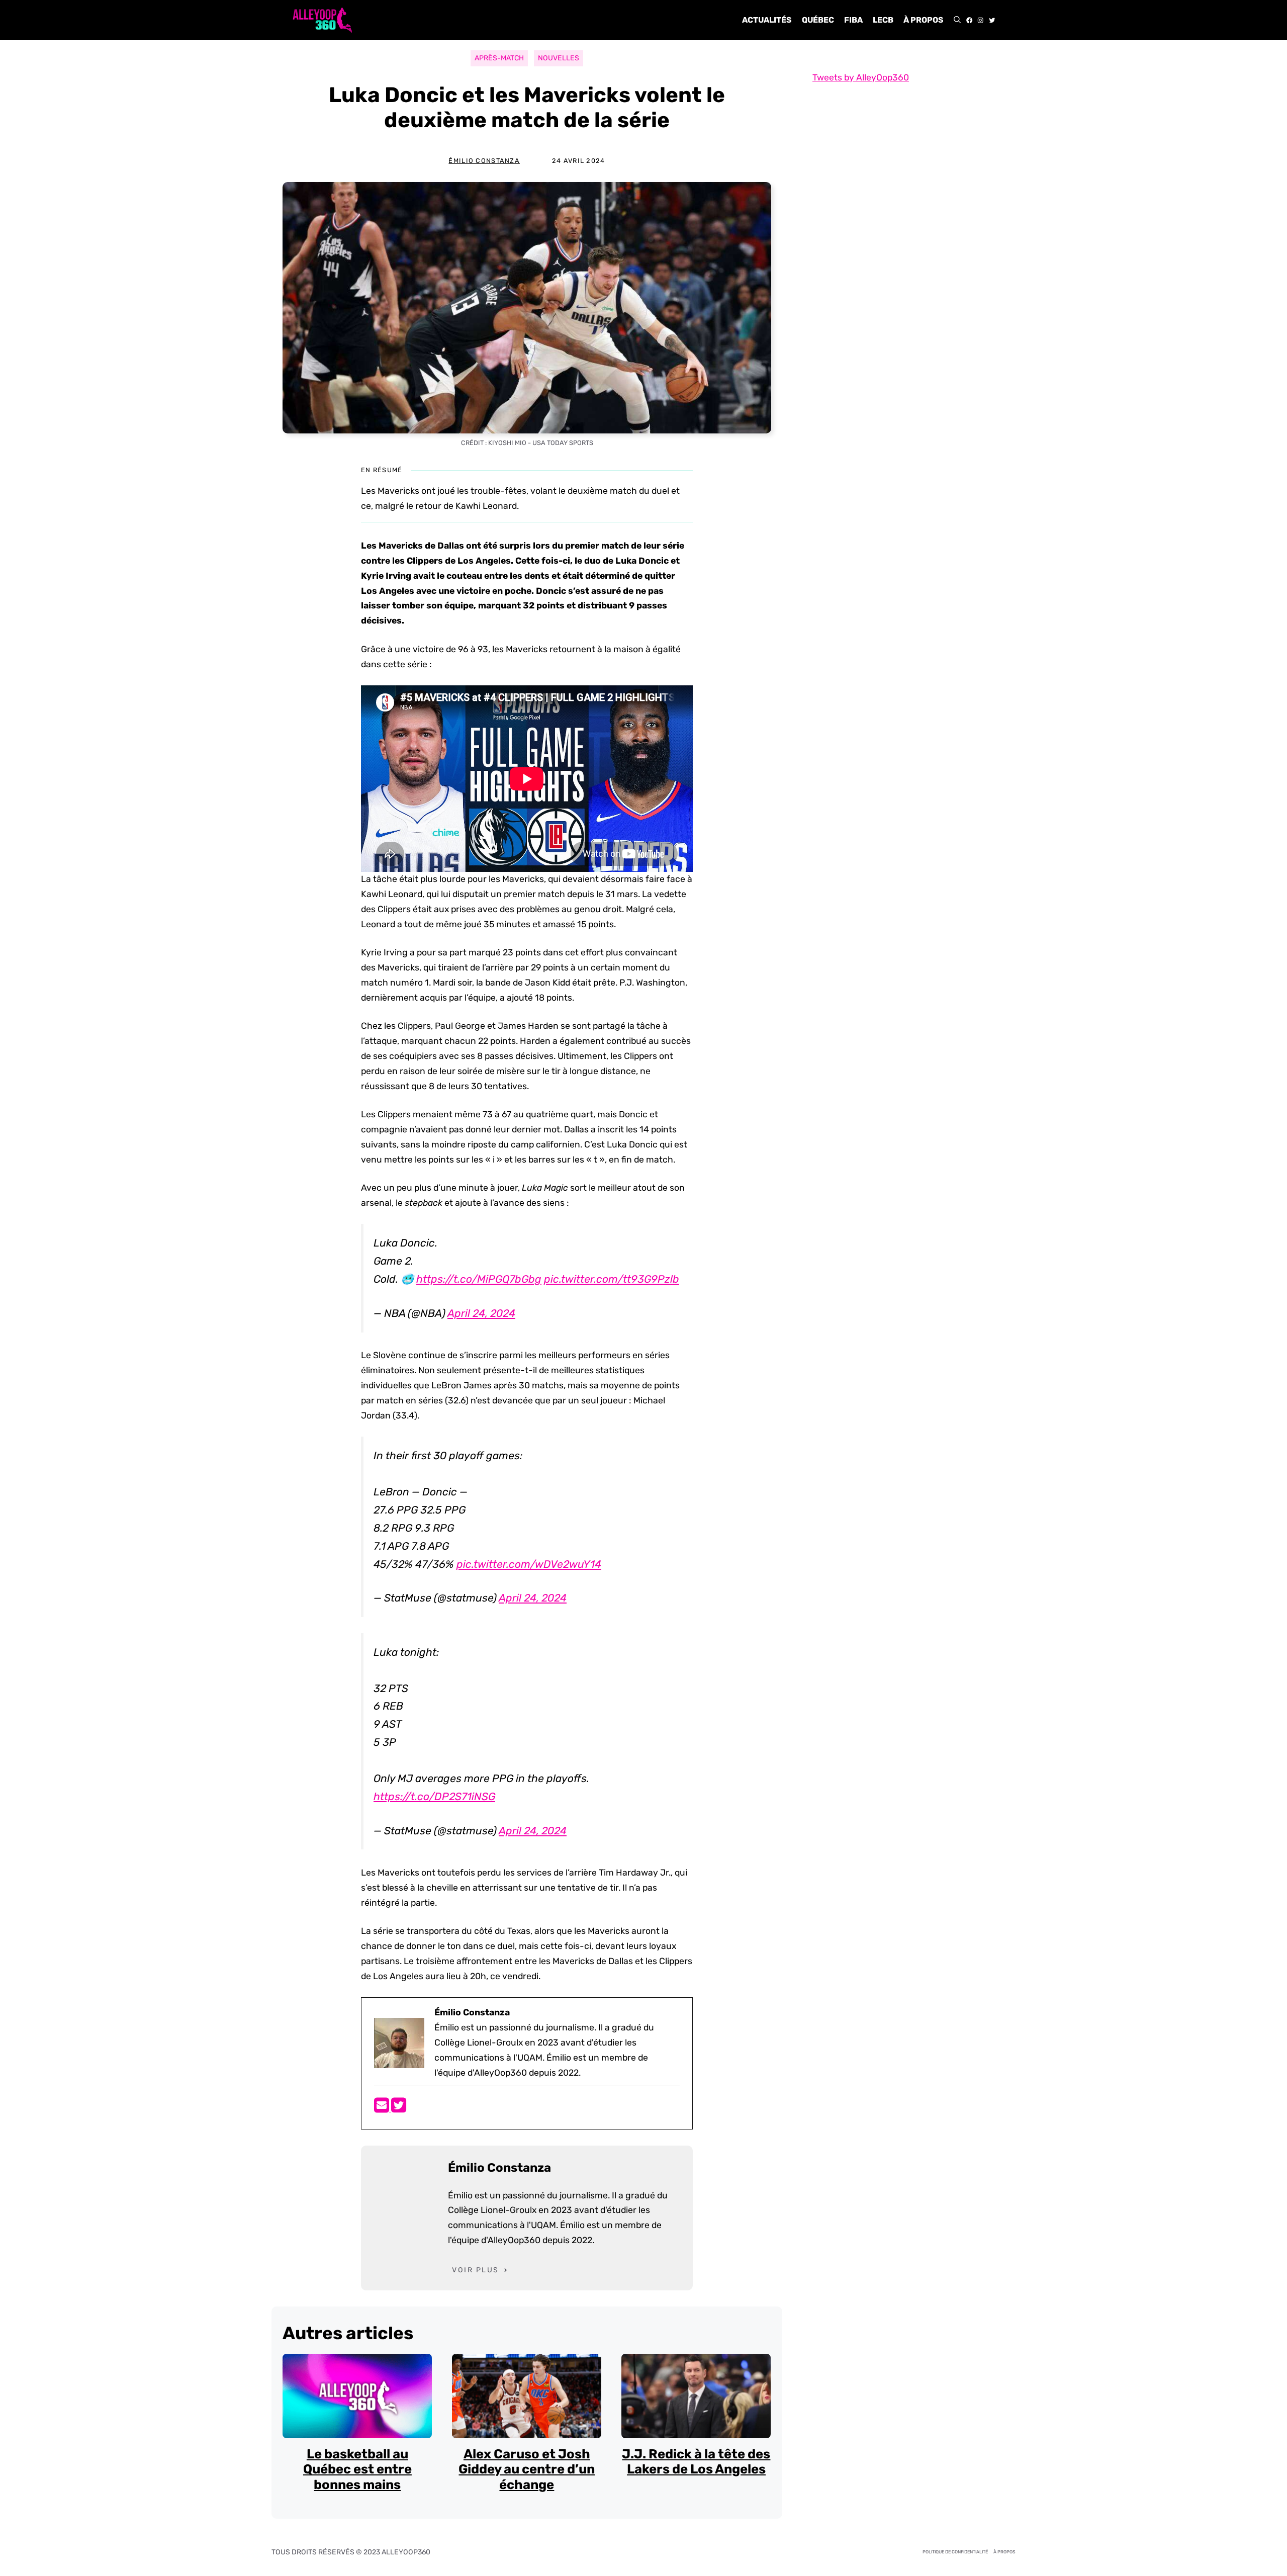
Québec (818, 20)
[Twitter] (399, 2108)
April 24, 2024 (481, 1313)
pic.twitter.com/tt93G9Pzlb (612, 1279)
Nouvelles (559, 58)
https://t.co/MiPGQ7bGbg (479, 1279)
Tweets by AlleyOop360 (861, 77)
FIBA (853, 20)
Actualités (767, 20)
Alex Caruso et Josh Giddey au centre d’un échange (527, 2469)
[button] (957, 20)
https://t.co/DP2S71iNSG (434, 1796)
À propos (924, 20)
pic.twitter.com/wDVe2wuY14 (529, 1564)
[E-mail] (383, 2108)
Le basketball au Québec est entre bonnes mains (357, 2469)
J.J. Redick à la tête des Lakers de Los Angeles (696, 2462)
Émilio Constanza (484, 161)
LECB (883, 20)
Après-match (499, 58)
